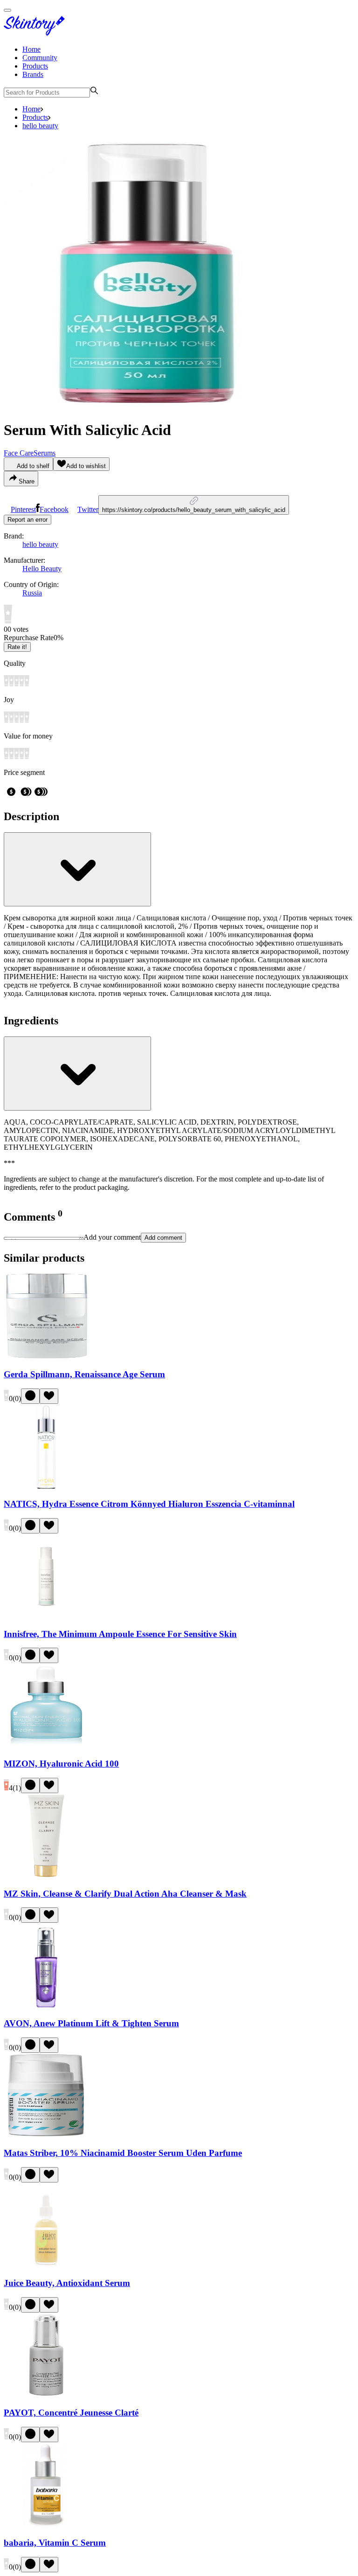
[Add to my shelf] (30, 1396)
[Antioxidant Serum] (46, 2265)
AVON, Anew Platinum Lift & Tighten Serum (91, 2023)
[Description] (77, 869)
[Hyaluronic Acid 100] (46, 1745)
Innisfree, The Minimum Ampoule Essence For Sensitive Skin (120, 1634)
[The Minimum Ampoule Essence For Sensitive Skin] (46, 1616)
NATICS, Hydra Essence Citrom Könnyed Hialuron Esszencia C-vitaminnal (149, 1504)
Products (35, 66)
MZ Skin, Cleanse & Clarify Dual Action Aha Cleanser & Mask (125, 1894)
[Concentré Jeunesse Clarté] (46, 2395)
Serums (45, 453)
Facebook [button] (54, 509)
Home (31, 49)
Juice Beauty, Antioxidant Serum (67, 2283)
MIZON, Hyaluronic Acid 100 (61, 1764)
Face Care (19, 453)
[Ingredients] (77, 1074)
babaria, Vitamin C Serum (55, 2543)
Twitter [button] (88, 509)
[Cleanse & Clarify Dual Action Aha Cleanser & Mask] (46, 1875)
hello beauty (40, 126)
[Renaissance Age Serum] (46, 1356)
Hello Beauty (42, 569)
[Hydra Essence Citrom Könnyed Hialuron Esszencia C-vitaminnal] (46, 1486)
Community (40, 58)
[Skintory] (36, 33)
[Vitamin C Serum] (46, 2524)
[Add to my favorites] (49, 1396)
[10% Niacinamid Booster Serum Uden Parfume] (46, 2135)
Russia (32, 593)
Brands (33, 74)
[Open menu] (7, 10)
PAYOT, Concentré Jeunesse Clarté (71, 2413)
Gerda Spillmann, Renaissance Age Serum (84, 1374)
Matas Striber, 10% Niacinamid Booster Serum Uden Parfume (123, 2153)
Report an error (28, 520)
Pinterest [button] (23, 509)
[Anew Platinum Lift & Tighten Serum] (46, 2005)
